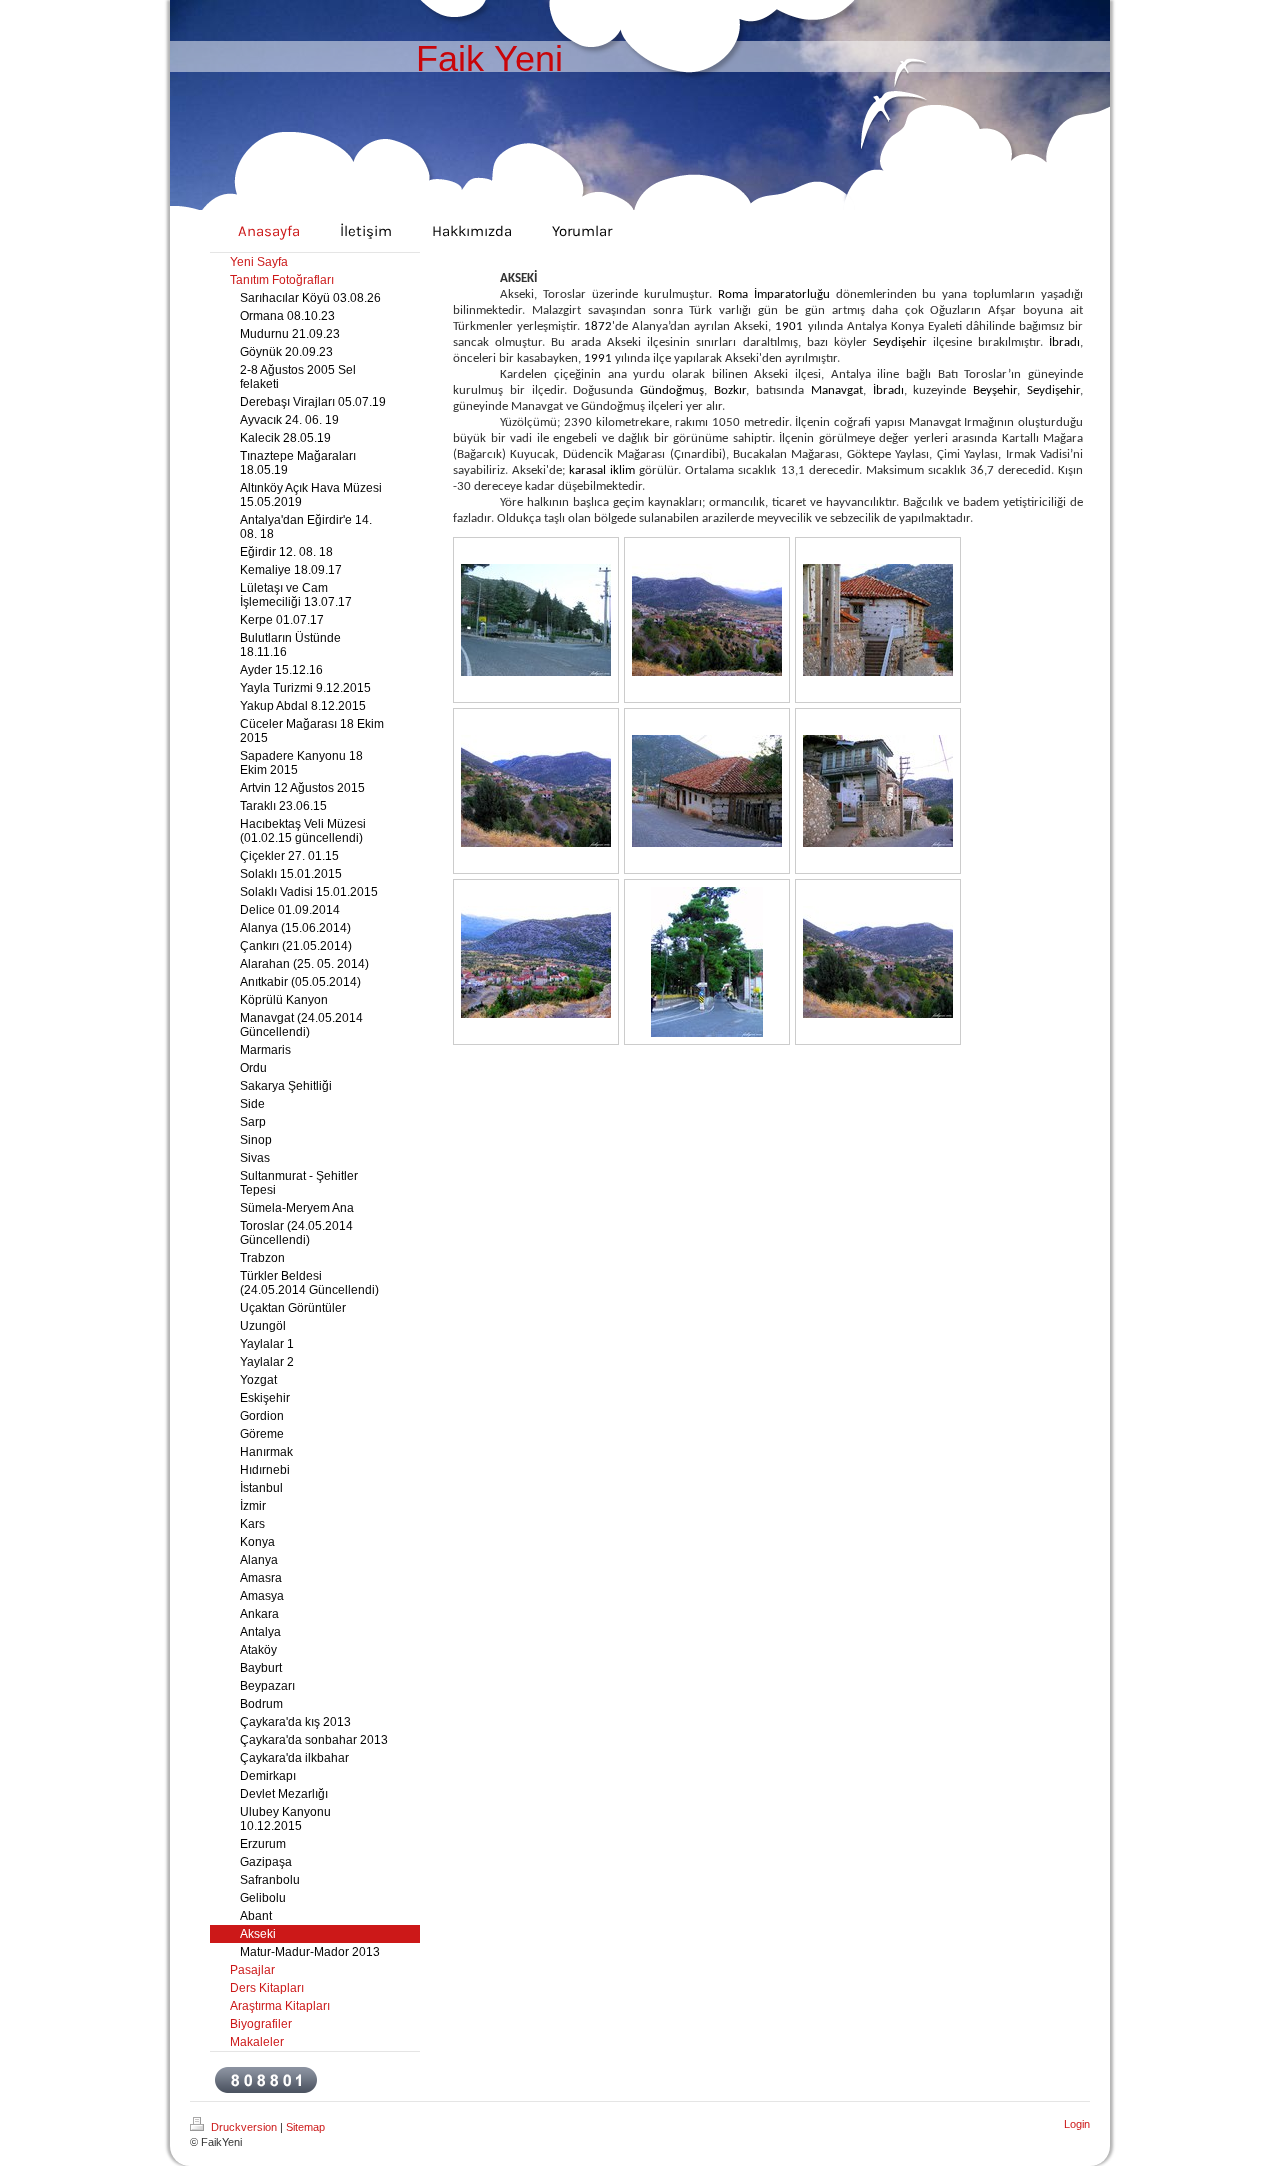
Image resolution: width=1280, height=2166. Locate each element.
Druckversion (244, 2127)
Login (1077, 2124)
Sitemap (305, 2127)
